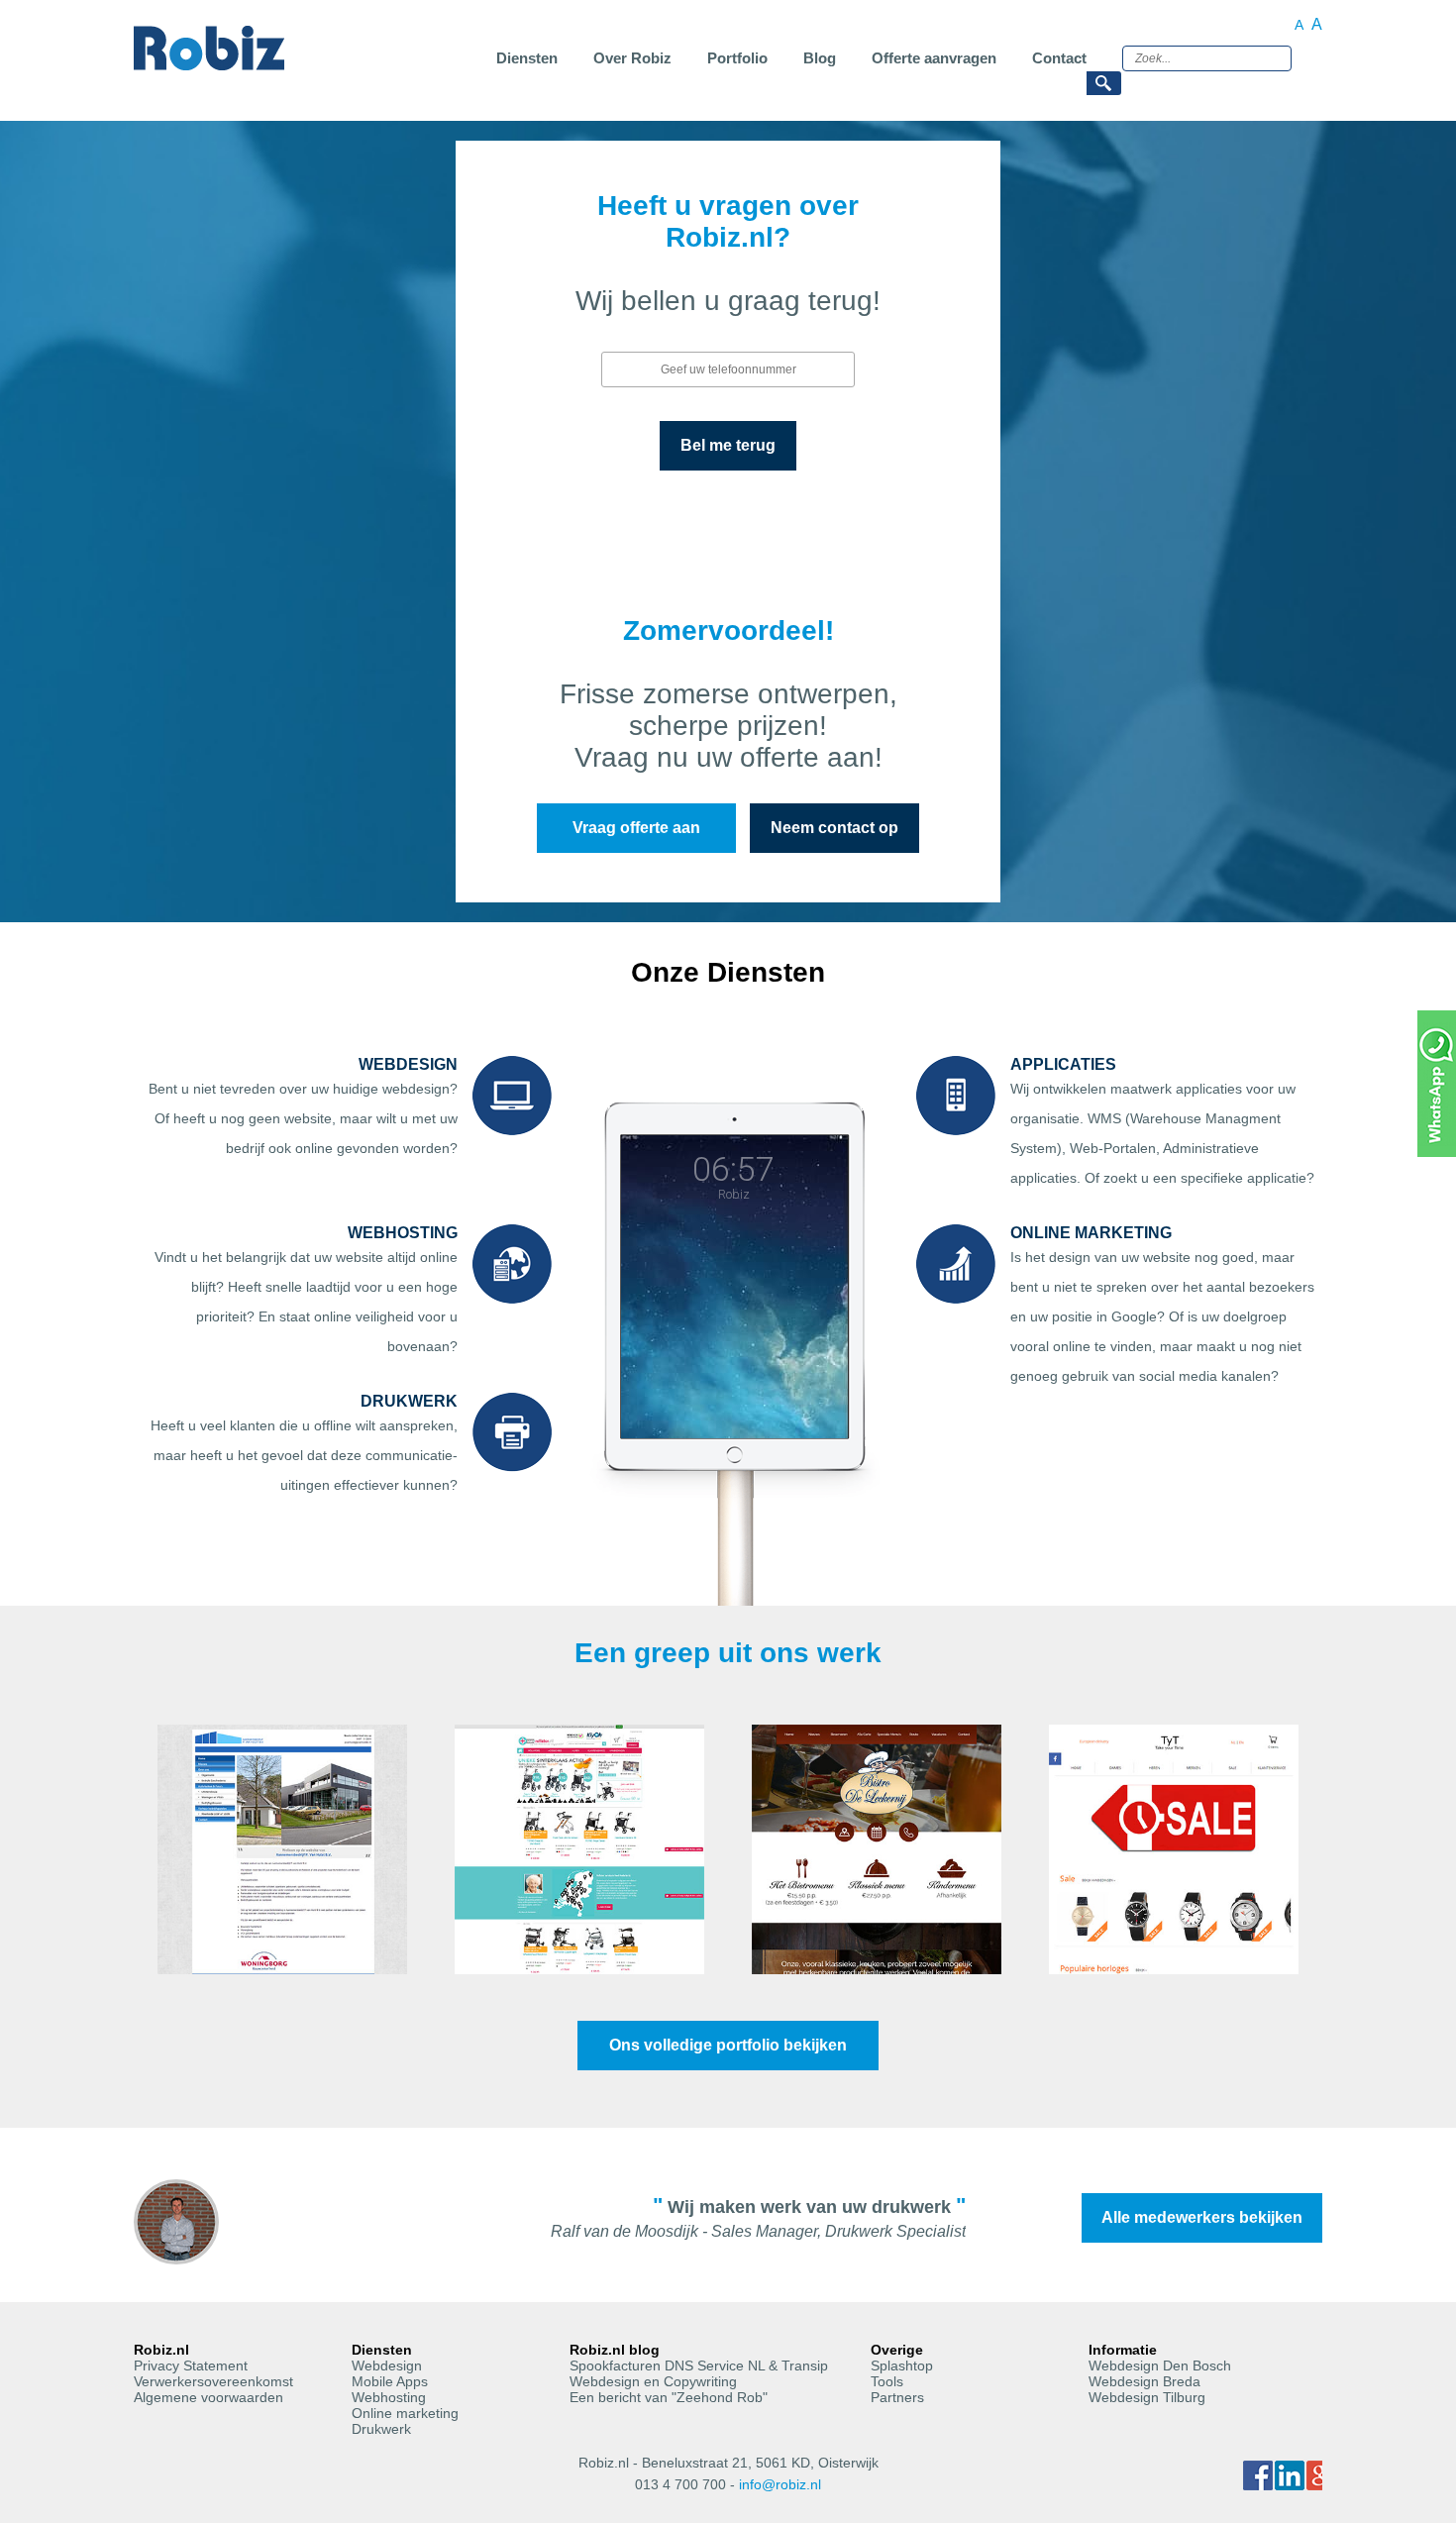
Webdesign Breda (1144, 2381)
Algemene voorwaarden (208, 2397)
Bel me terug (728, 445)
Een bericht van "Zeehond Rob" (669, 2397)
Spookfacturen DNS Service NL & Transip (699, 2365)
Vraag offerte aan (636, 828)
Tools (887, 2381)
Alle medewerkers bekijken (1202, 2217)
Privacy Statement (191, 2365)
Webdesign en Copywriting (653, 2381)
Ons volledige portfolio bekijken (728, 2045)
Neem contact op (834, 828)
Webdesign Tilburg (1147, 2397)
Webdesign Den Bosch (1160, 2365)
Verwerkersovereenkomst (213, 2381)
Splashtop (902, 2365)
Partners (897, 2397)
